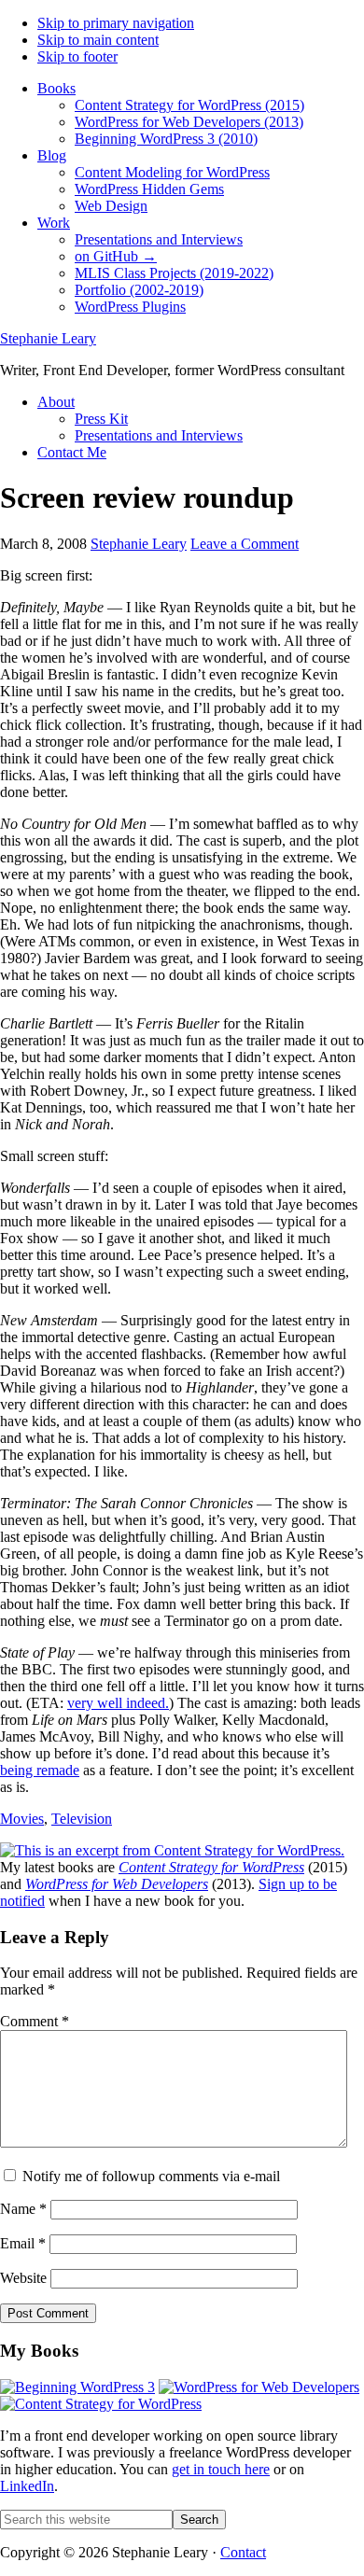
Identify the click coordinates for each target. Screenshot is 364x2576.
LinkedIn (27, 2486)
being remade (40, 1770)
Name (23, 2209)
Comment (35, 2021)
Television (82, 1819)
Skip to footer (77, 56)
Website (23, 2278)
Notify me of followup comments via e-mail (151, 2176)
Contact (243, 2552)
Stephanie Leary (48, 338)
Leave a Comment (245, 544)
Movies (22, 1819)
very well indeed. (118, 1703)
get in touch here (221, 2469)
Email (23, 2243)
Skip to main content (98, 40)
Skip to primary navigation (116, 23)
